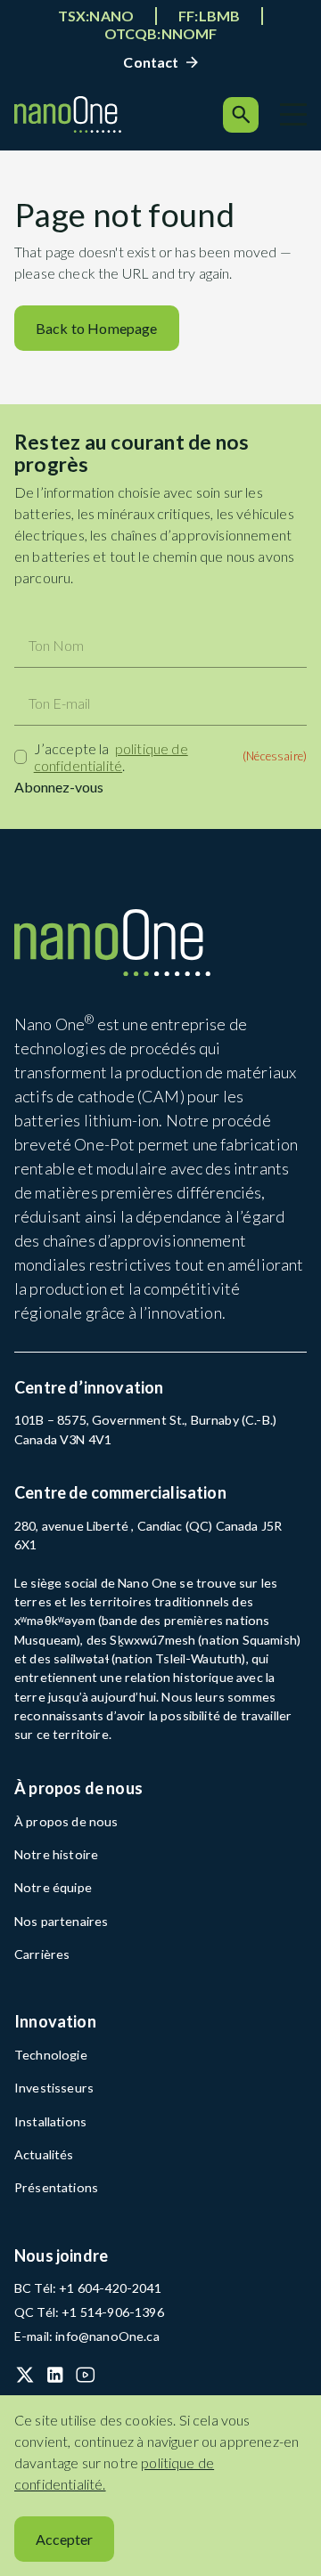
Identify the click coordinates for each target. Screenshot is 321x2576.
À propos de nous (66, 1821)
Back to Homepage (97, 328)
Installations (50, 2121)
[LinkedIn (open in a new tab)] (55, 2375)
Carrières (42, 1954)
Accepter (64, 2539)
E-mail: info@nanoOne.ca (87, 2336)
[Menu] (293, 114)
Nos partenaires (61, 1921)
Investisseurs (55, 2088)
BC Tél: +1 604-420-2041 (88, 2288)
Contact (151, 62)
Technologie (51, 2055)
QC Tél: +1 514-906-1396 (89, 2312)
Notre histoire (58, 1854)
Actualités (44, 2154)
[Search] (241, 115)
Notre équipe (53, 1887)
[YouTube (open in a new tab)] (86, 2375)
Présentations (58, 2187)
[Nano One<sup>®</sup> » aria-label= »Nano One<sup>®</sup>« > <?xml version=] (68, 114)
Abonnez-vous (59, 787)
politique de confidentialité (111, 757)
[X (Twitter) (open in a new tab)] (25, 2375)
